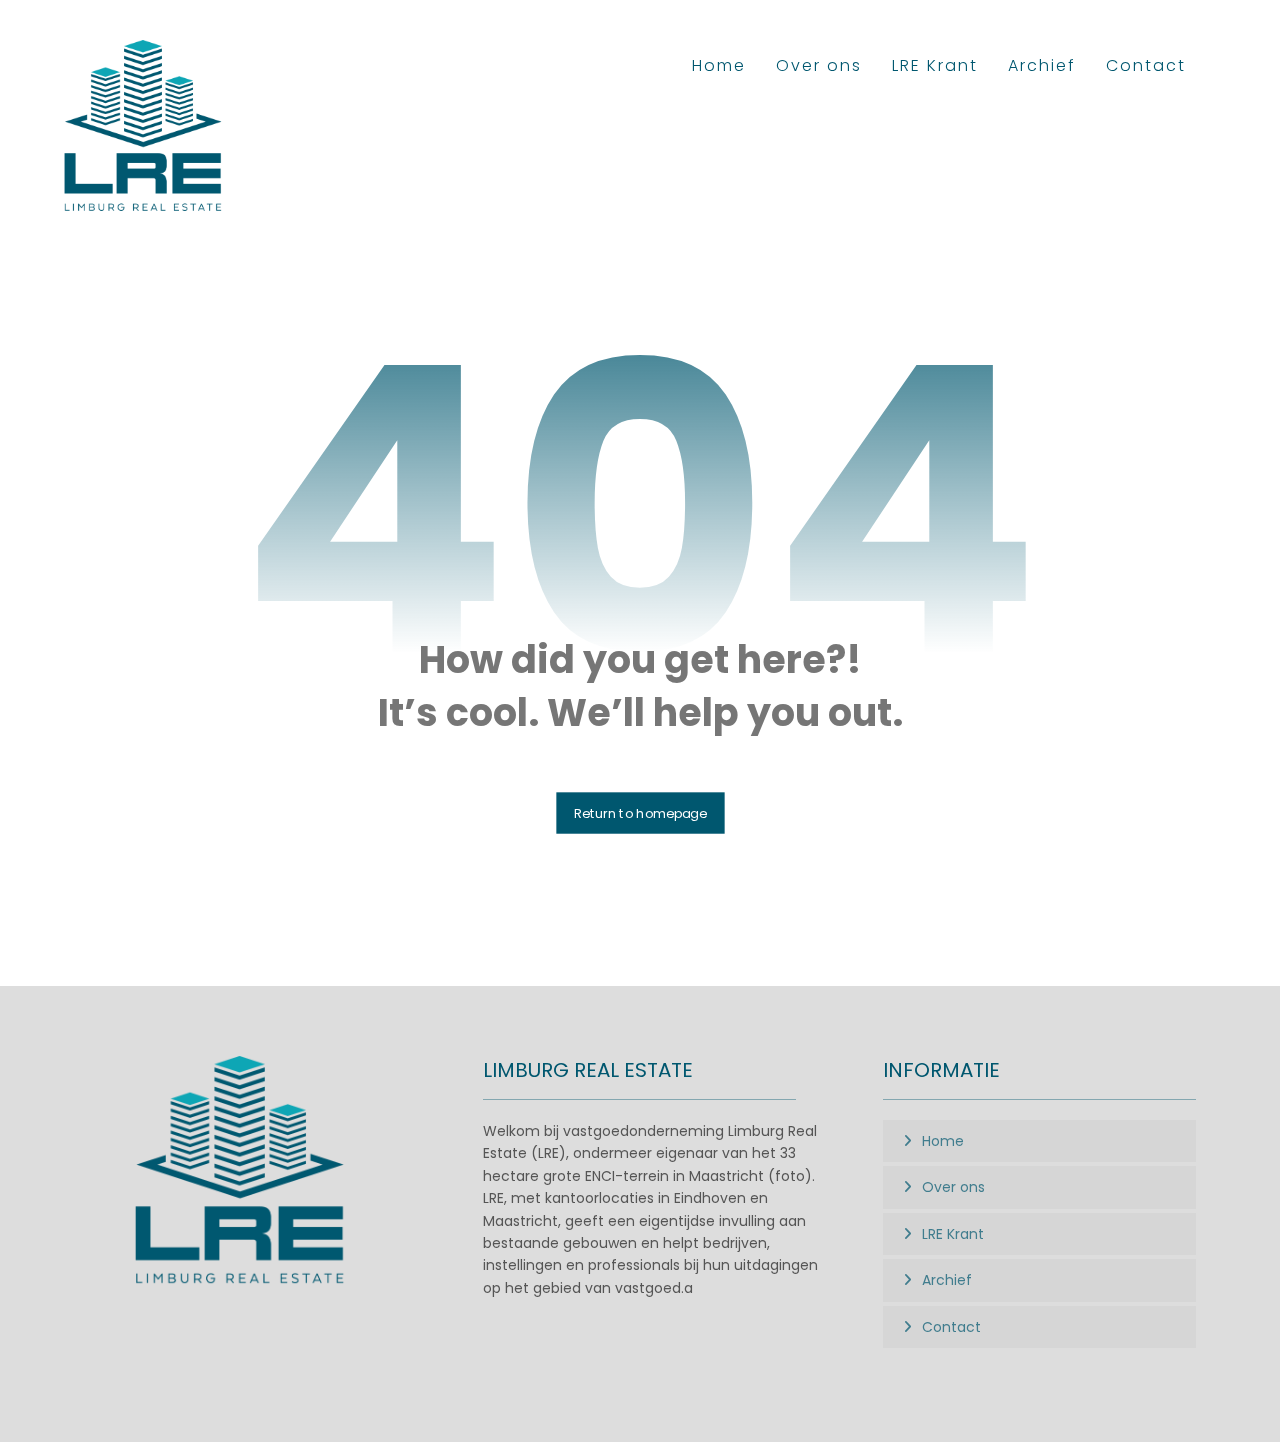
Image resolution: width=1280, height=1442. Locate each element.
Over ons (953, 1187)
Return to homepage (640, 813)
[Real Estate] (144, 126)
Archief (947, 1280)
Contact (951, 1327)
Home (943, 1141)
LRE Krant (953, 1234)
